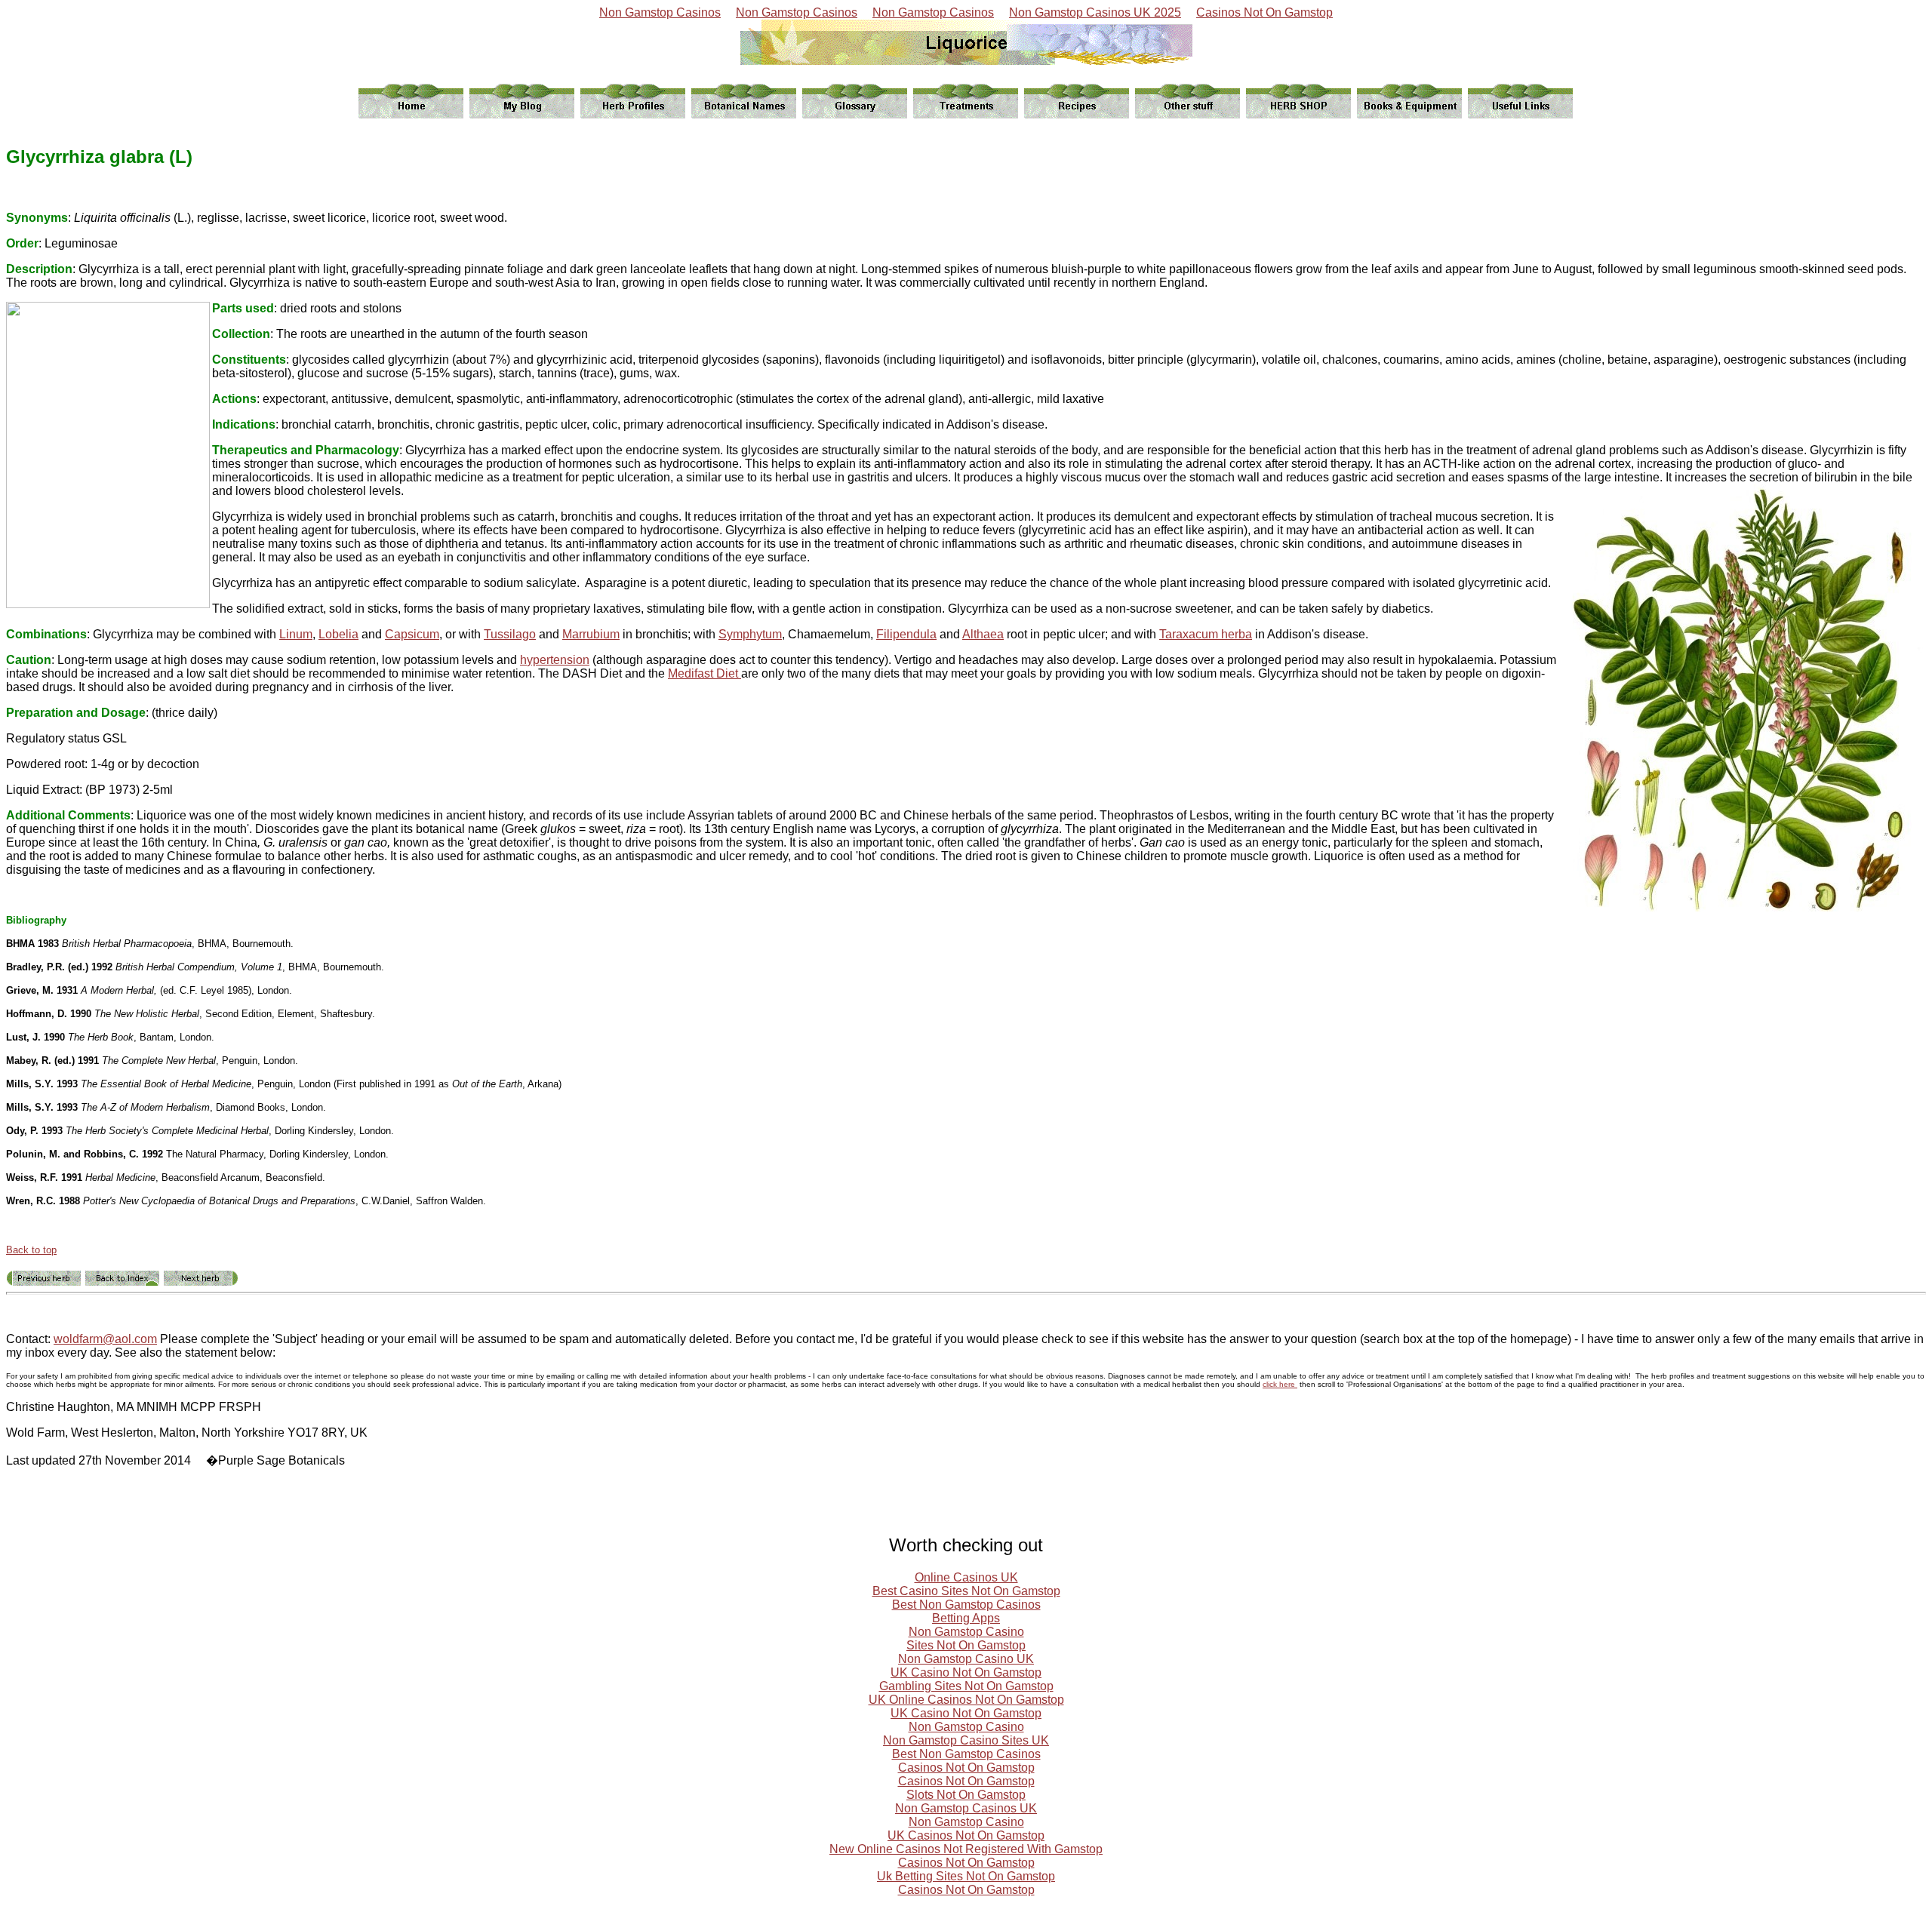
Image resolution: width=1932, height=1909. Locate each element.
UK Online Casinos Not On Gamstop (966, 1700)
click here (1280, 1384)
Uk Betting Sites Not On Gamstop (966, 1876)
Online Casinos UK (966, 1577)
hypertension (555, 660)
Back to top (31, 1250)
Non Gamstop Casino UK (966, 1659)
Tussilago (510, 634)
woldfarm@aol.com (105, 1339)
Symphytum (750, 634)
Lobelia (338, 634)
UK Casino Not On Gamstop (966, 1672)
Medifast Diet (705, 673)
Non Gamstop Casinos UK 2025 (1095, 12)
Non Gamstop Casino (966, 1632)
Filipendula (906, 634)
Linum (296, 634)
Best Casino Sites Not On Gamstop (966, 1591)
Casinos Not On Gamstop (1264, 12)
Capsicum (412, 634)
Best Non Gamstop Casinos (966, 1605)
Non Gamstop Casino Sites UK (966, 1740)
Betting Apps (966, 1618)
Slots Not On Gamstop (966, 1795)
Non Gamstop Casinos (660, 12)
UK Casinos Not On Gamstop (966, 1835)
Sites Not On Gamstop (966, 1645)
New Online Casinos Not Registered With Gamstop (966, 1849)
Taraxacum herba (1206, 634)
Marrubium (591, 634)
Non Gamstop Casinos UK (966, 1808)
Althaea (983, 634)
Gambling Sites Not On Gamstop (966, 1686)
